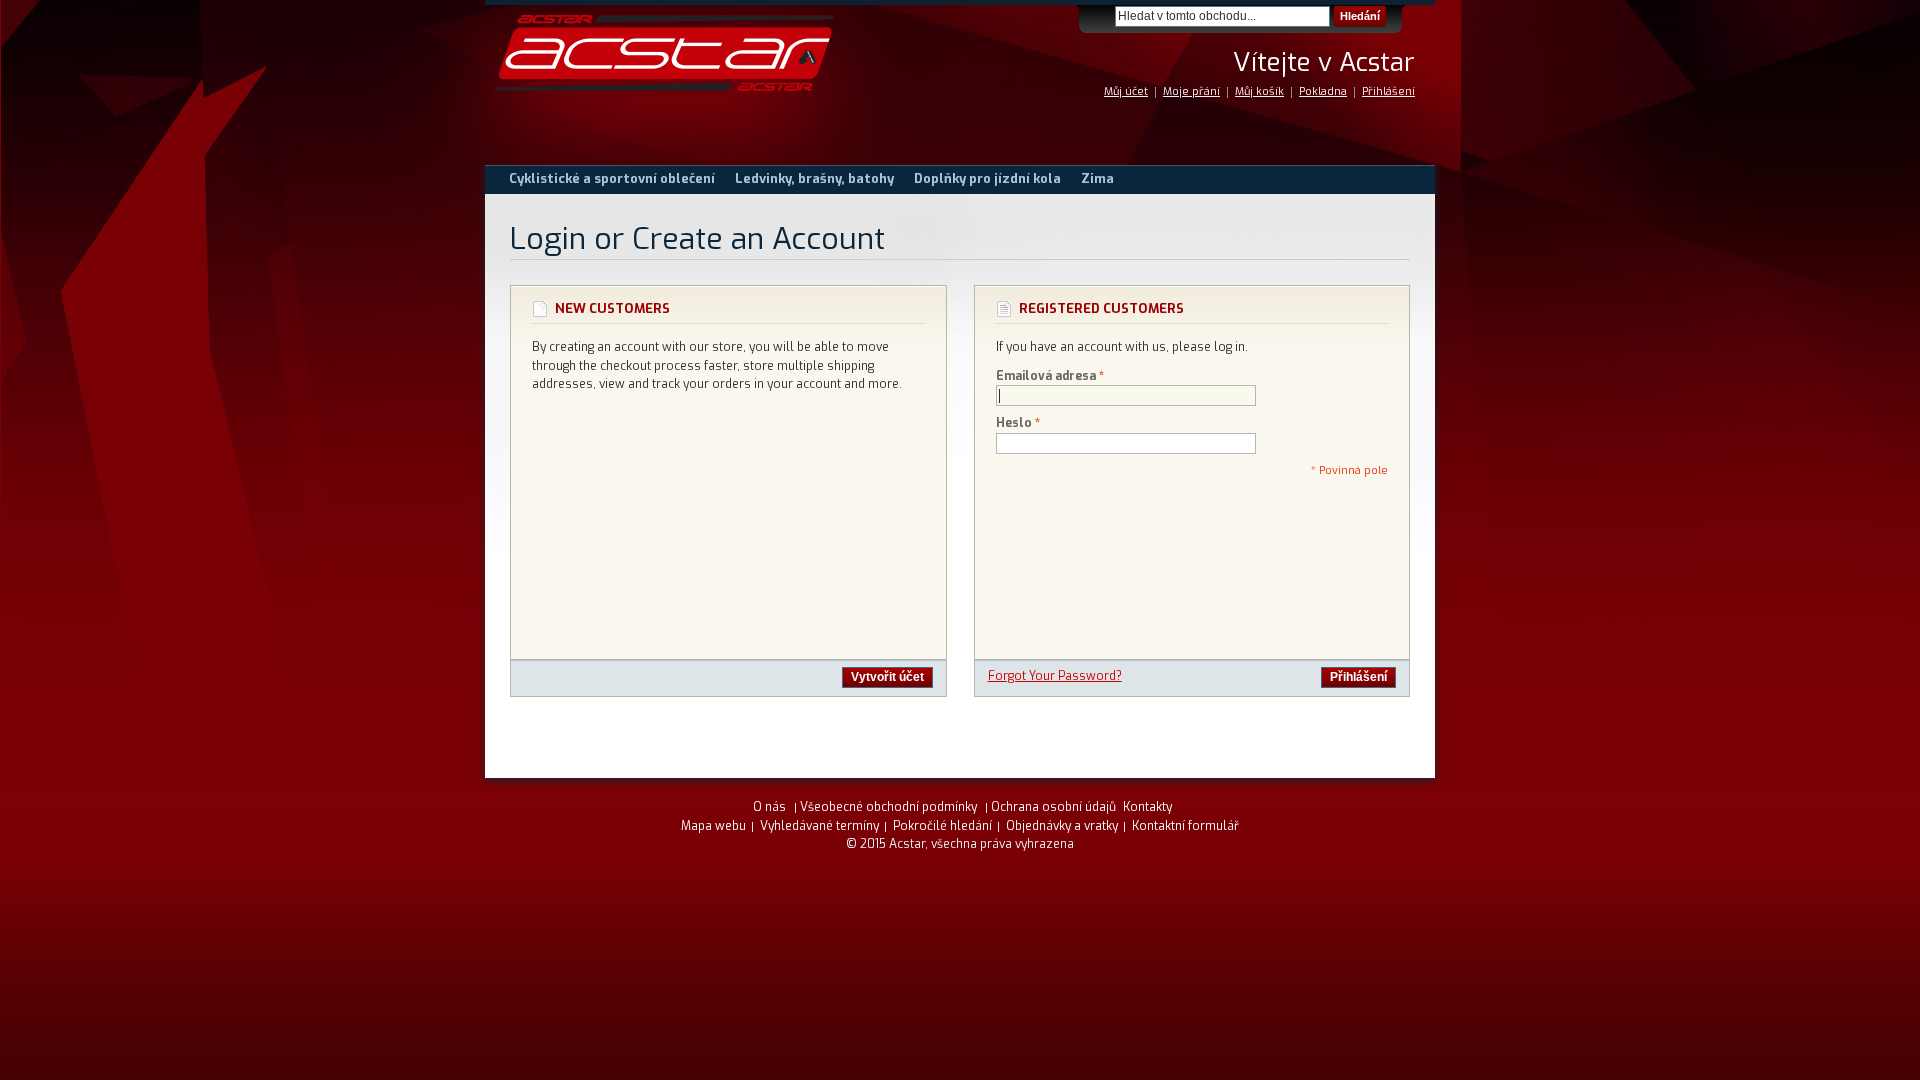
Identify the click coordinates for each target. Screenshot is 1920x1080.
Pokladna (1323, 91)
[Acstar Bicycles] (665, 53)
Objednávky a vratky (1062, 826)
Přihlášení (1388, 91)
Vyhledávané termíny (819, 826)
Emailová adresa (1046, 376)
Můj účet (1126, 91)
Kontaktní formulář (1185, 826)
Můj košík (1259, 91)
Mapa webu (713, 826)
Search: (1103, 16)
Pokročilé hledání (942, 826)
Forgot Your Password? (1055, 676)
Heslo (1014, 423)
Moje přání (1191, 91)
